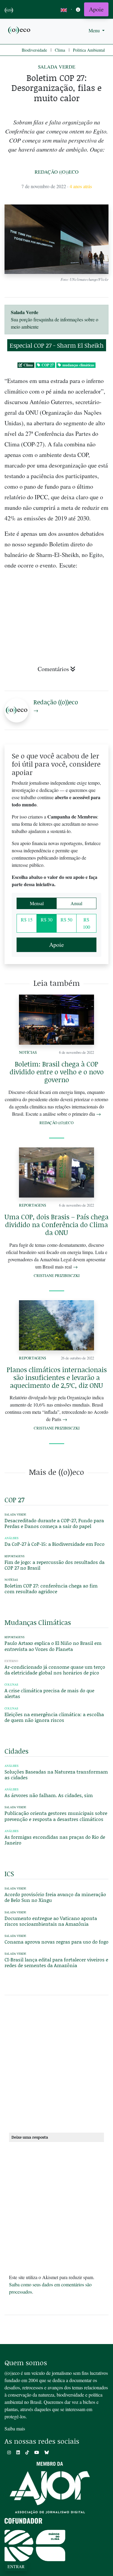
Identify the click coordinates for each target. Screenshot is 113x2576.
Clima (60, 50)
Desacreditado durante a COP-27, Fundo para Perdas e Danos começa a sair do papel (54, 1523)
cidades (16, 1751)
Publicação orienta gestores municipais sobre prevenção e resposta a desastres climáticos (56, 1816)
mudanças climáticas (78, 365)
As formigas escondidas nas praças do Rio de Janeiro (55, 1840)
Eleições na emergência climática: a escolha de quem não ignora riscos (54, 1717)
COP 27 (48, 365)
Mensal (37, 903)
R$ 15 (27, 920)
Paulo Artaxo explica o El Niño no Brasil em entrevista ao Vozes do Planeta (53, 1646)
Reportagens (33, 1205)
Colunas (11, 1685)
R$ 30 (47, 920)
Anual (76, 903)
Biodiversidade (34, 50)
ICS (9, 1874)
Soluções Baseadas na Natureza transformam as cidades (56, 1774)
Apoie (96, 9)
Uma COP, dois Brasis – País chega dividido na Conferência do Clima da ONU (56, 1225)
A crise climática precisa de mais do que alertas (49, 1693)
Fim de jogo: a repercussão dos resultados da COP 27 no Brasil (55, 1565)
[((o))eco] (20, 30)
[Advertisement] (56, 2066)
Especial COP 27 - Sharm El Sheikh (57, 345)
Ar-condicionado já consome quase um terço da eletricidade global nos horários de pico (55, 1670)
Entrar (16, 2566)
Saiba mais (15, 2428)
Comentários (53, 669)
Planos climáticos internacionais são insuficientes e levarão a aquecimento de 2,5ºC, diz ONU (57, 1377)
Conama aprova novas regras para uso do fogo (56, 1942)
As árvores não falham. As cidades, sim (49, 1795)
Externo (11, 1661)
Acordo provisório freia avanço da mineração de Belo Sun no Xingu (55, 1897)
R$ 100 (86, 923)
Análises (11, 1538)
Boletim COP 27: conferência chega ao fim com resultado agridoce (51, 1588)
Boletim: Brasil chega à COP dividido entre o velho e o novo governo (57, 1072)
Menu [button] (95, 30)
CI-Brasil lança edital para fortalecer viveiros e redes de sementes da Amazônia (56, 1962)
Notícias (28, 1052)
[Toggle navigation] (78, 10)
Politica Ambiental (89, 50)
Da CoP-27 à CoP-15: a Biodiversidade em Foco (55, 1544)
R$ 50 (66, 920)
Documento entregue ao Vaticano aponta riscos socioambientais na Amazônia (51, 1921)
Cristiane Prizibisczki (57, 1275)
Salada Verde (57, 67)
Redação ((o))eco (57, 172)
